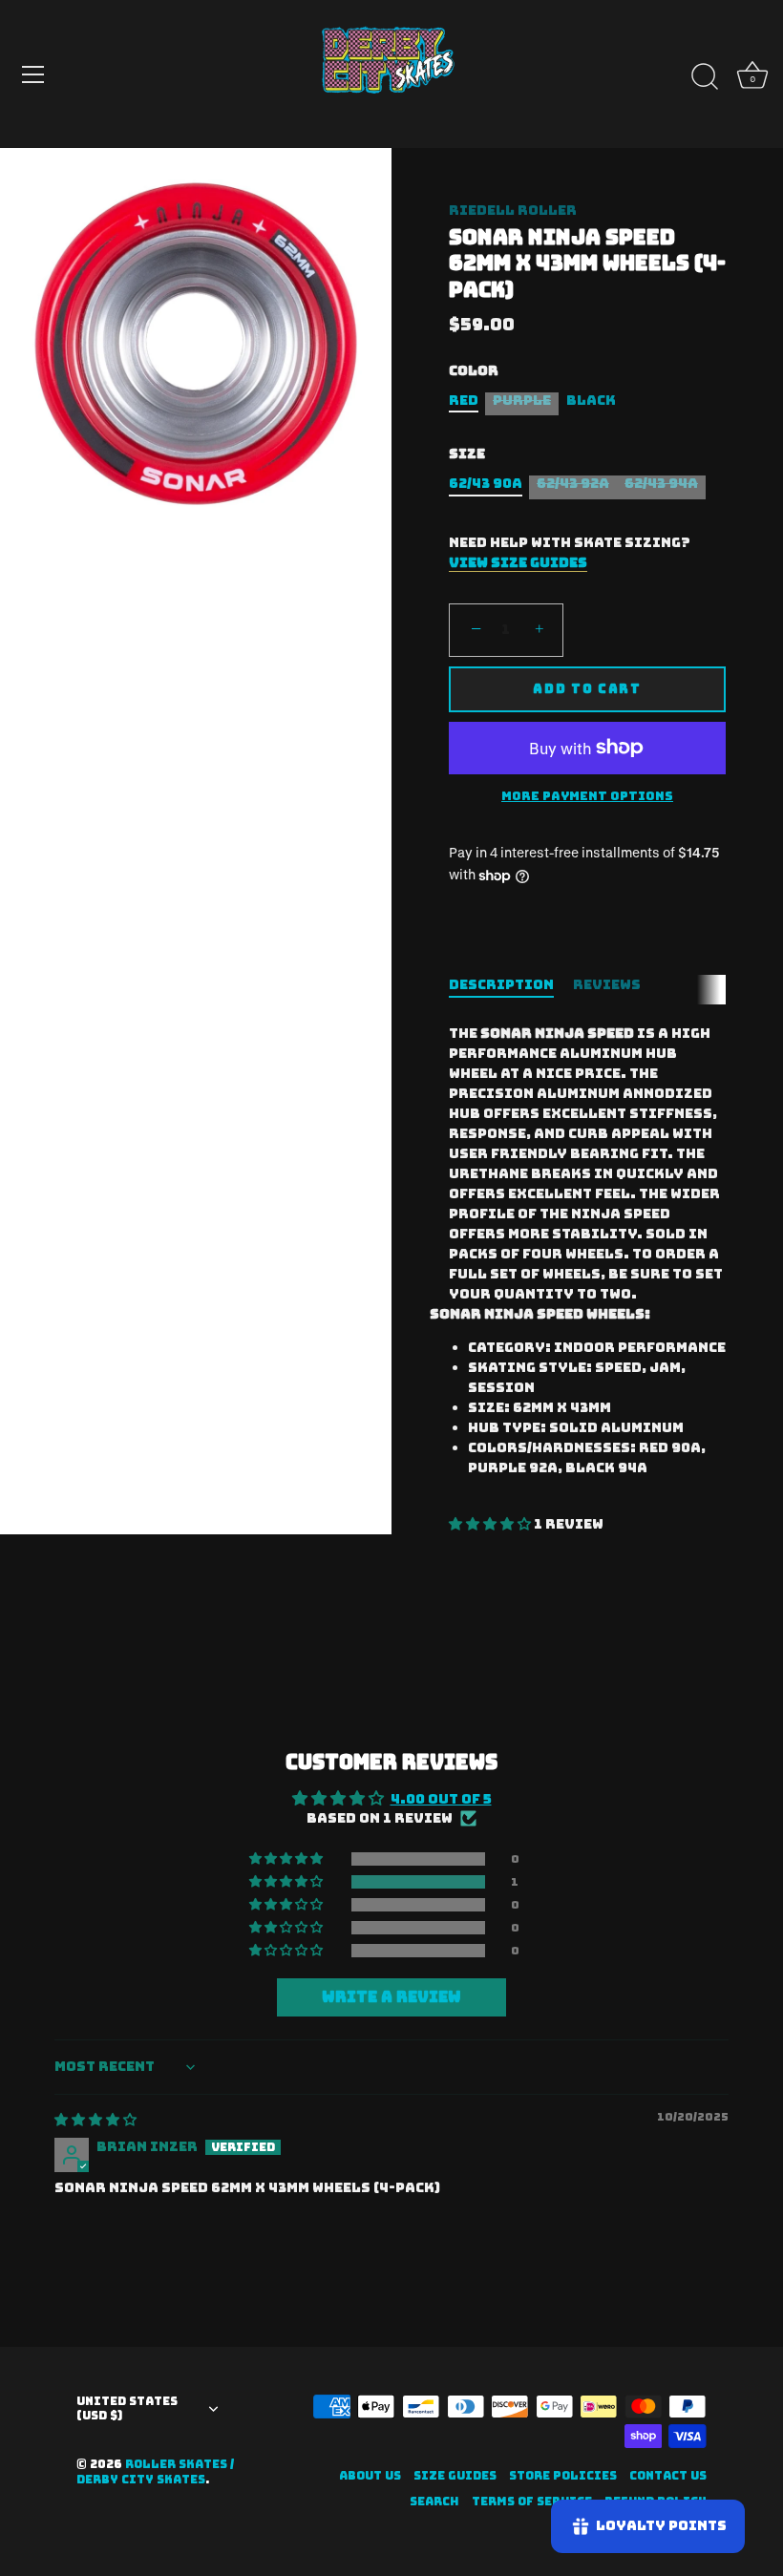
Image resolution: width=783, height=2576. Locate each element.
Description (501, 984)
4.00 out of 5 (441, 1799)
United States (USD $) (127, 2409)
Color (474, 371)
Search (434, 2502)
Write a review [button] (391, 1997)
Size (467, 454)
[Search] (705, 77)
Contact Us (668, 2476)
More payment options (587, 796)
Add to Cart (587, 689)
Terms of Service (532, 2502)
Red (464, 401)
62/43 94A (661, 484)
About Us (370, 2476)
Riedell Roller (513, 210)
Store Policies (563, 2476)
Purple (522, 401)
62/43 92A (573, 484)
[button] (491, 1524)
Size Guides (455, 2476)
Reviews (607, 984)
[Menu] (33, 74)
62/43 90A (486, 484)
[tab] (511, 985)
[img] (95, 2120)
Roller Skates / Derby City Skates (155, 2472)
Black (591, 401)
